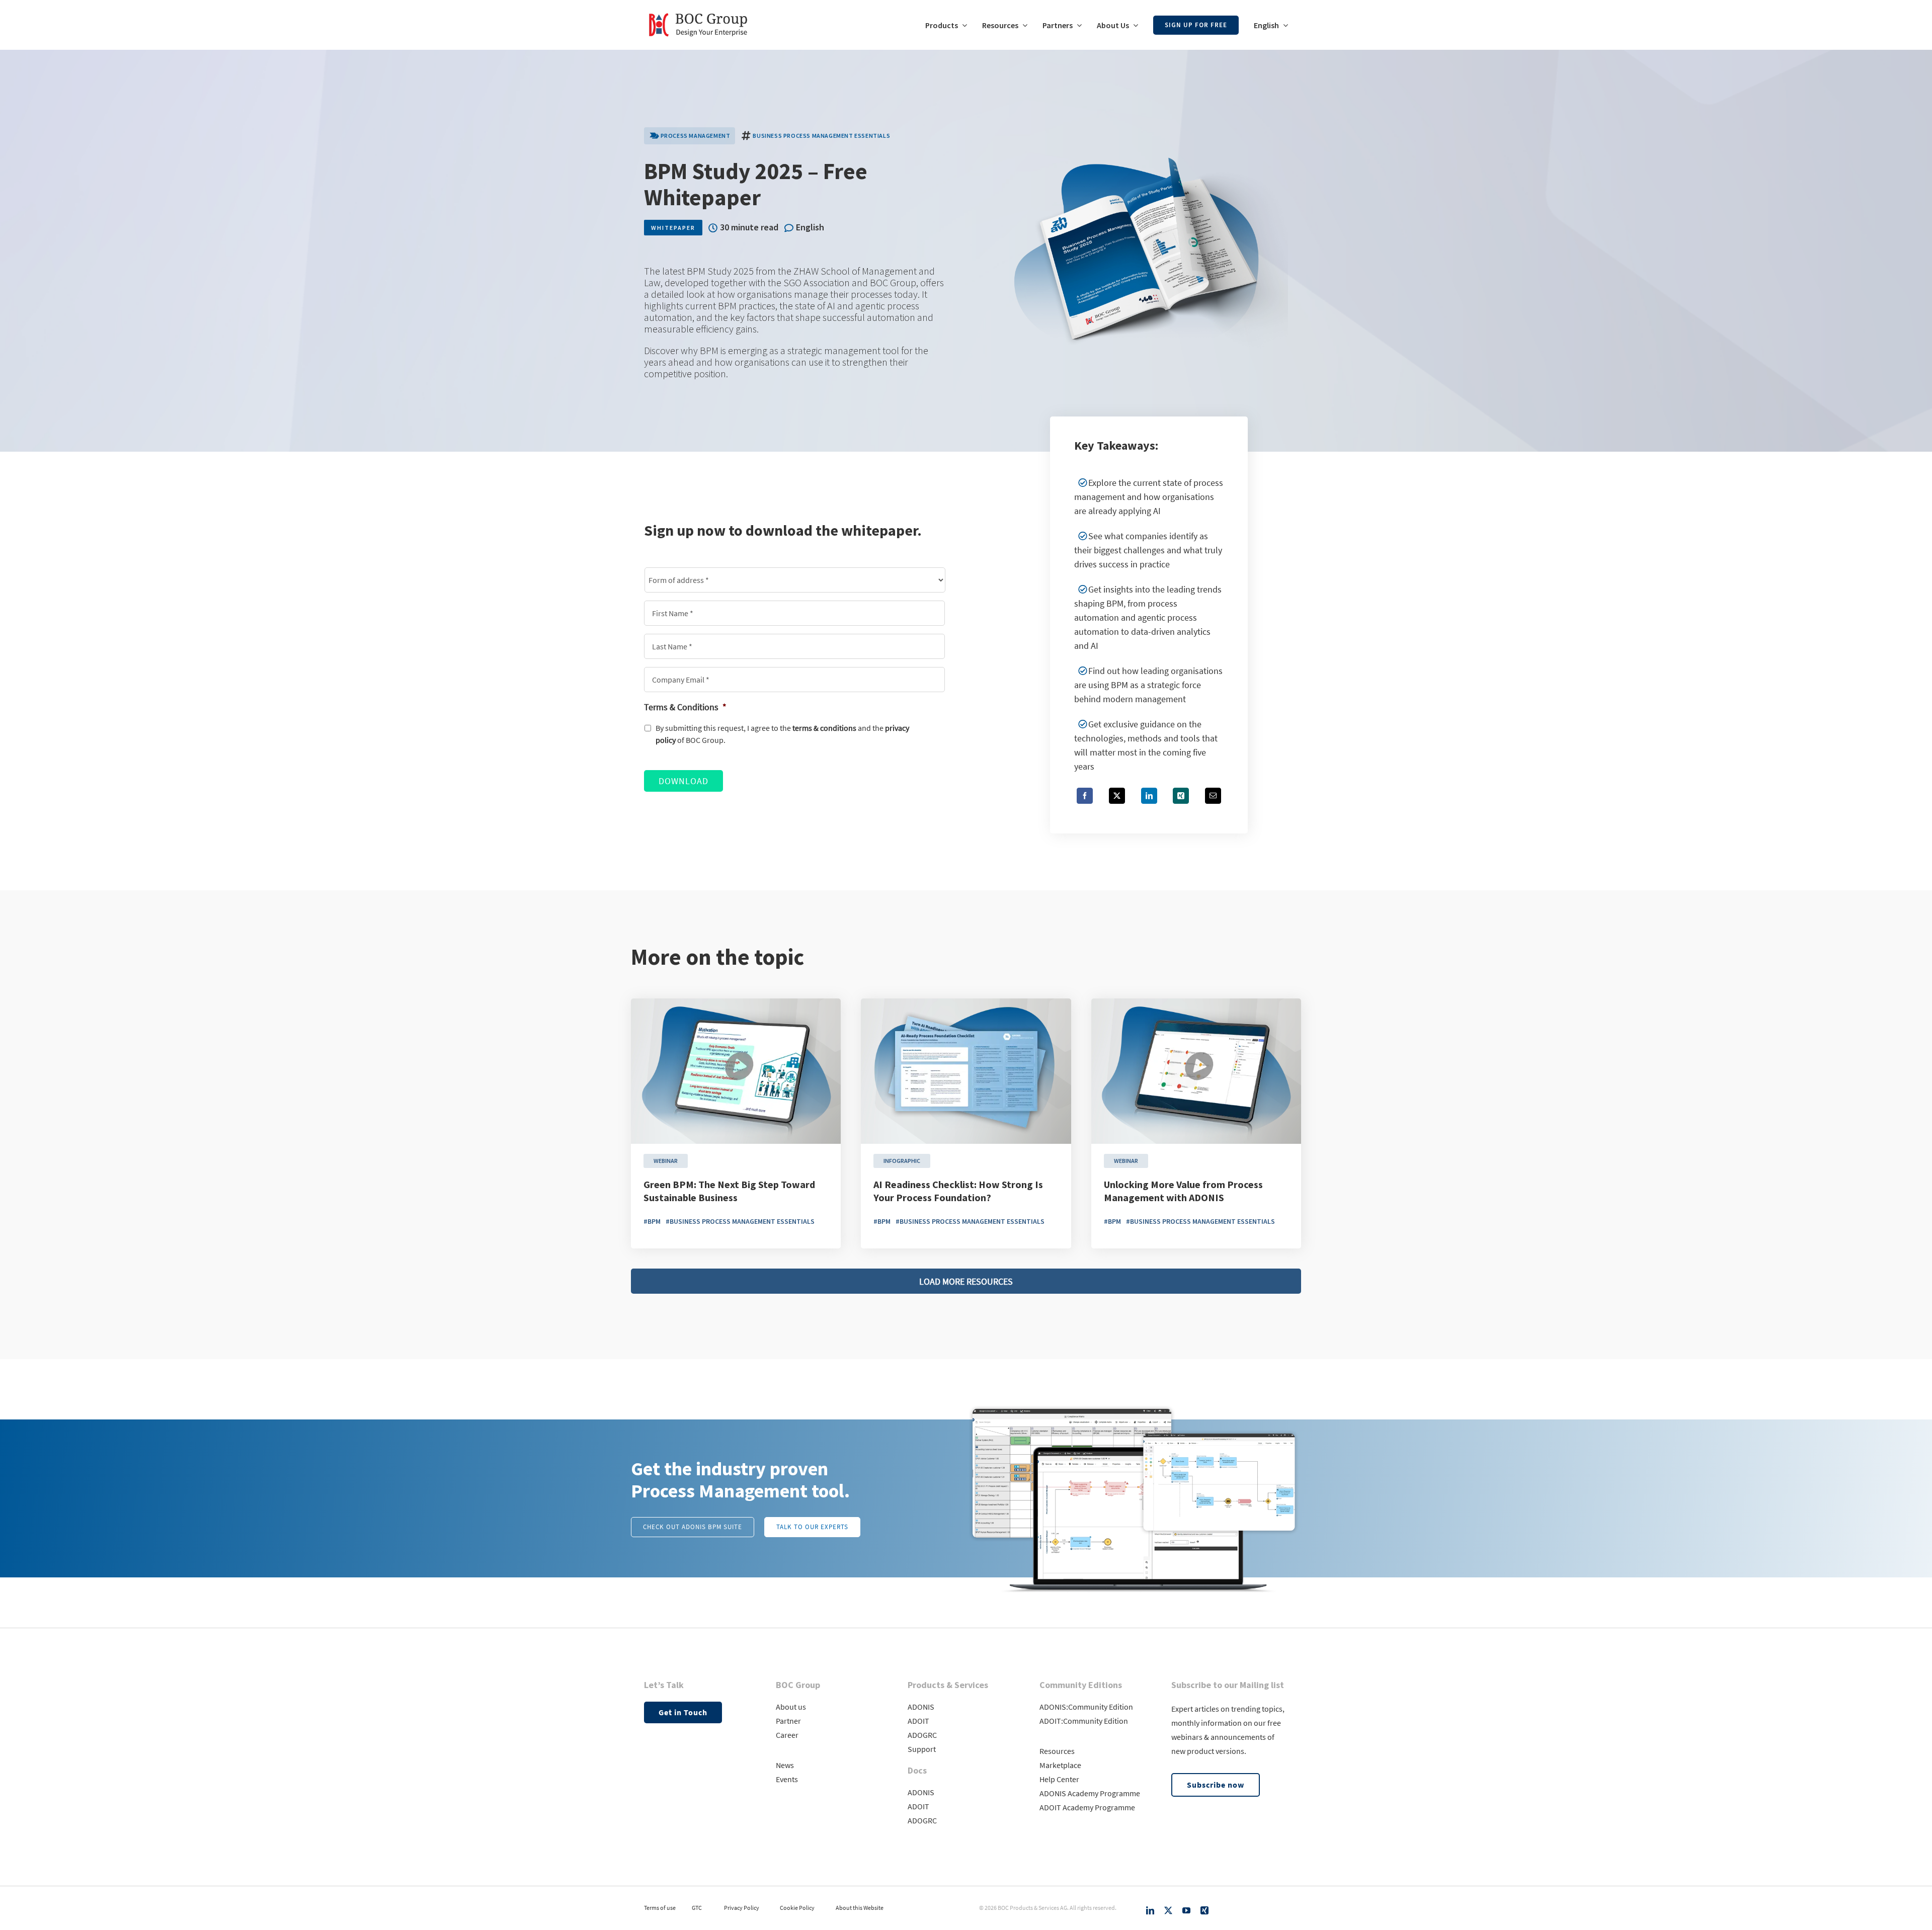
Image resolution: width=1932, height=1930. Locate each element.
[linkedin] (1150, 1910)
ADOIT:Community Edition (1084, 1721)
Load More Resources (966, 1281)
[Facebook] (1085, 796)
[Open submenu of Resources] (1023, 25)
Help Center (1059, 1779)
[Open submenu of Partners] (1077, 25)
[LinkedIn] (1149, 796)
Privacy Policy (742, 1908)
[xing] (1204, 1910)
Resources (1057, 1751)
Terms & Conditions (685, 707)
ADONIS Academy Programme (1090, 1793)
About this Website (860, 1908)
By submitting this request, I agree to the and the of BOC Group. (782, 734)
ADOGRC (922, 1735)
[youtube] (1186, 1910)
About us (791, 1707)
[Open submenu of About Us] (1134, 25)
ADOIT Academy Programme (1087, 1807)
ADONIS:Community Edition (1086, 1707)
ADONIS (921, 1707)
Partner (788, 1721)
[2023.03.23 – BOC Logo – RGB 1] (698, 9)
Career (787, 1735)
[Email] (1213, 796)
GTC (697, 1908)
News (785, 1765)
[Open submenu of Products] (962, 25)
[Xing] (1181, 796)
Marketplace (1060, 1765)
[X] (1117, 796)
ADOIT (918, 1721)
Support (922, 1749)
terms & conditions (824, 728)
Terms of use (660, 1908)
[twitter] (1168, 1910)
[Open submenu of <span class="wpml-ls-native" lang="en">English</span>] (1283, 25)
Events (787, 1779)
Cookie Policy (797, 1908)
